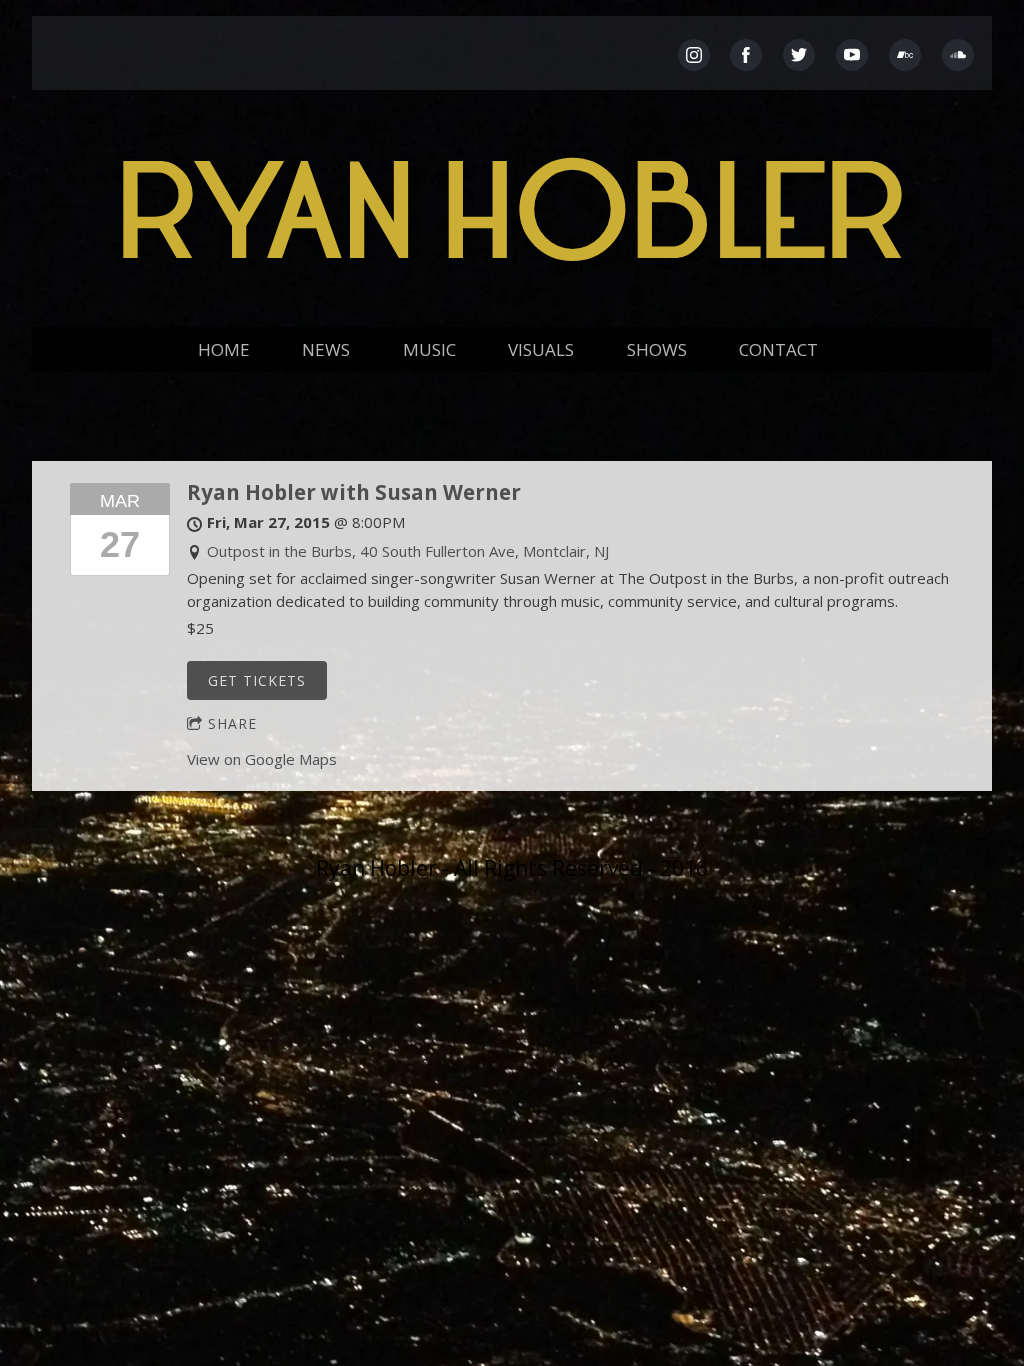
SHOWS (657, 349)
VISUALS (541, 349)
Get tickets (257, 680)
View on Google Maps (262, 759)
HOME (224, 349)
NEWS (326, 349)
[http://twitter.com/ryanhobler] (799, 55)
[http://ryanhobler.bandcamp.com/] (905, 55)
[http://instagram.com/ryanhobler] (694, 55)
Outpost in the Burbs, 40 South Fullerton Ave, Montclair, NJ (408, 551)
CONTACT (778, 349)
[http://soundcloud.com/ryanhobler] (958, 55)
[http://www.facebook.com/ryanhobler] (746, 55)
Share (232, 723)
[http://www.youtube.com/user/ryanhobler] (852, 55)
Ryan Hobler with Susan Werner (354, 492)
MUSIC (429, 349)
